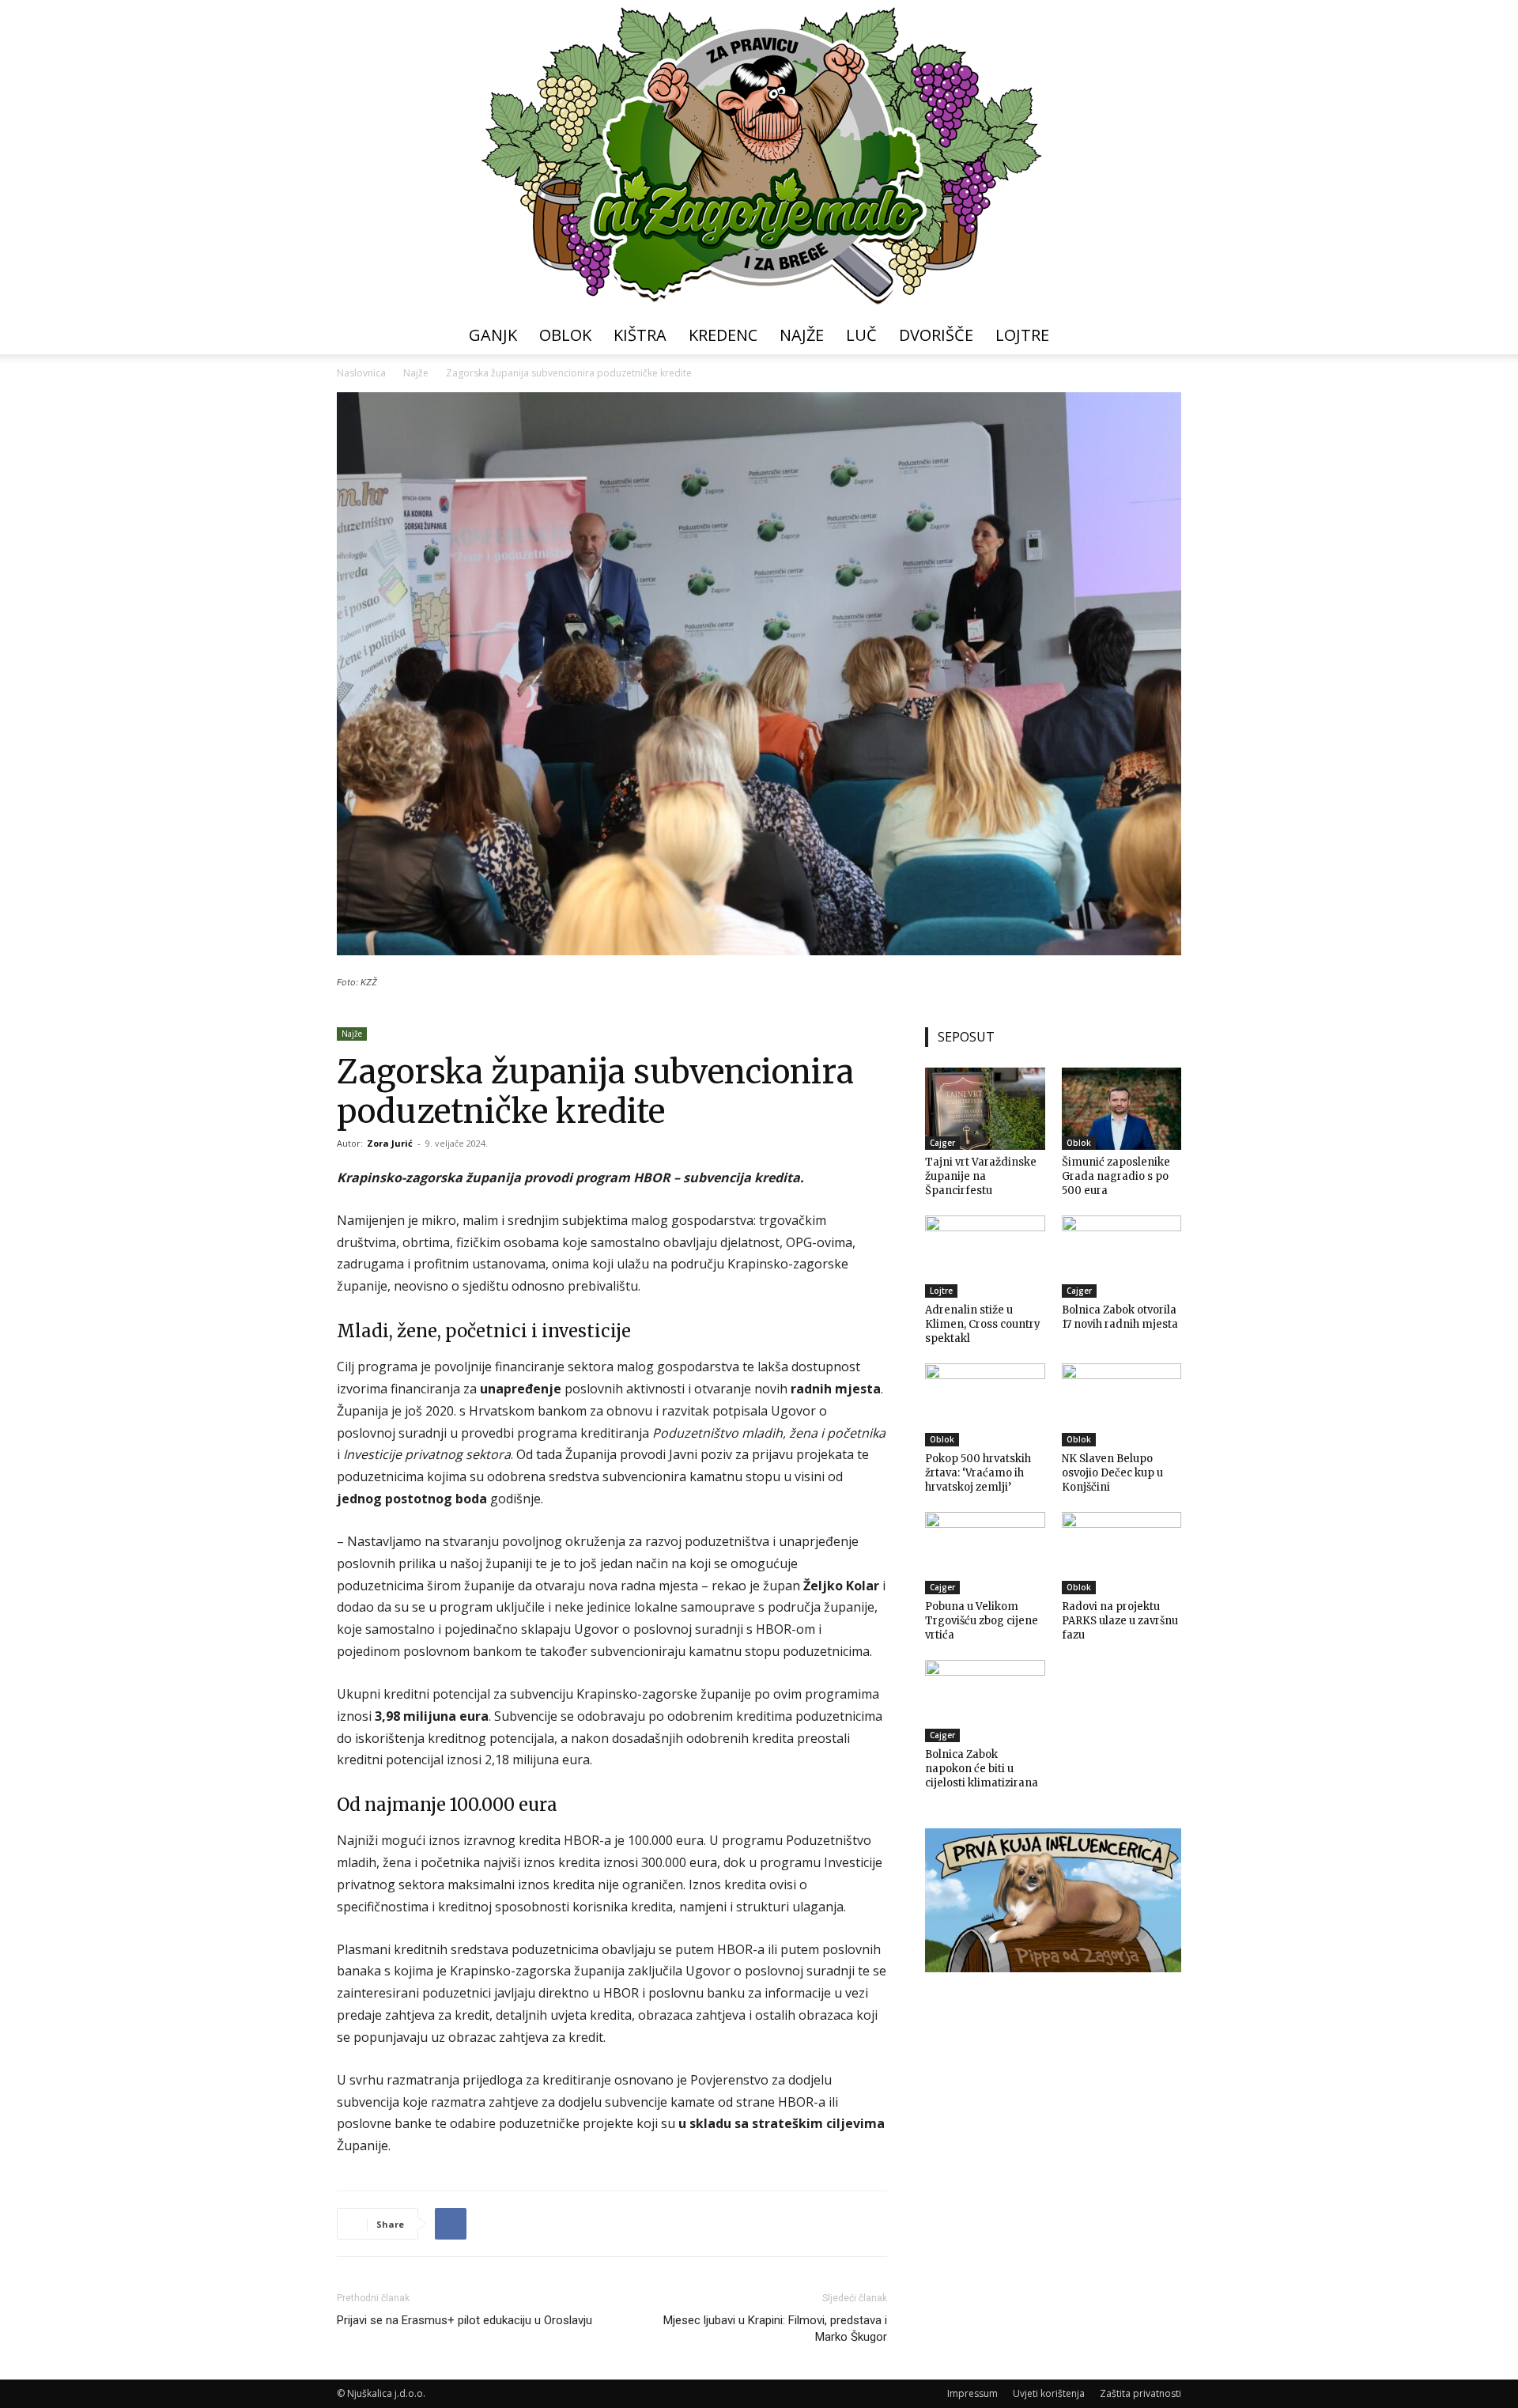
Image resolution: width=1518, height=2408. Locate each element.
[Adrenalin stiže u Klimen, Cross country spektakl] (985, 1257)
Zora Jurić (390, 1143)
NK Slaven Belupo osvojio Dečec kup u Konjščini (1112, 1473)
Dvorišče (936, 335)
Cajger (942, 1143)
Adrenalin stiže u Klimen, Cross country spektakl (983, 1324)
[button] (1162, 336)
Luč (861, 335)
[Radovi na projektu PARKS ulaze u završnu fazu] (1122, 1553)
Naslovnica (361, 373)
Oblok (565, 335)
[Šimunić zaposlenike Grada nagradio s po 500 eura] (1122, 1109)
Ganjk (493, 335)
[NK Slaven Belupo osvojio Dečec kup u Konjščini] (1122, 1404)
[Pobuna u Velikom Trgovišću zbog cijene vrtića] (985, 1553)
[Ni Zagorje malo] (759, 158)
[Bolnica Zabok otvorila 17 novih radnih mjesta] (1122, 1257)
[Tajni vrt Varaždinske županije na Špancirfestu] (985, 1109)
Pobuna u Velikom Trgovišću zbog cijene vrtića (982, 1621)
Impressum (972, 2393)
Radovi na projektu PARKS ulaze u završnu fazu (1120, 1621)
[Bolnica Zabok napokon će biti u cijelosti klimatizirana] (985, 1701)
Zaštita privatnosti (1140, 2393)
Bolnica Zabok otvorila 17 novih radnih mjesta (1120, 1317)
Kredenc (723, 335)
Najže (802, 335)
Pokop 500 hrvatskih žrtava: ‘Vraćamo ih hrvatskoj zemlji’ (978, 1473)
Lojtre (1022, 335)
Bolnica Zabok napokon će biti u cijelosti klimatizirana (982, 1769)
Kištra (640, 335)
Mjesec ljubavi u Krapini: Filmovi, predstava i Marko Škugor (775, 2329)
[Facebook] (451, 2224)
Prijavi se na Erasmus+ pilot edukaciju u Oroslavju (464, 2320)
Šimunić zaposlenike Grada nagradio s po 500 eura (1116, 1176)
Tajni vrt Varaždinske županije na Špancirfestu (981, 1176)
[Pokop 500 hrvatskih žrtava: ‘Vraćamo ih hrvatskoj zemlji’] (985, 1404)
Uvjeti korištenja (1049, 2393)
